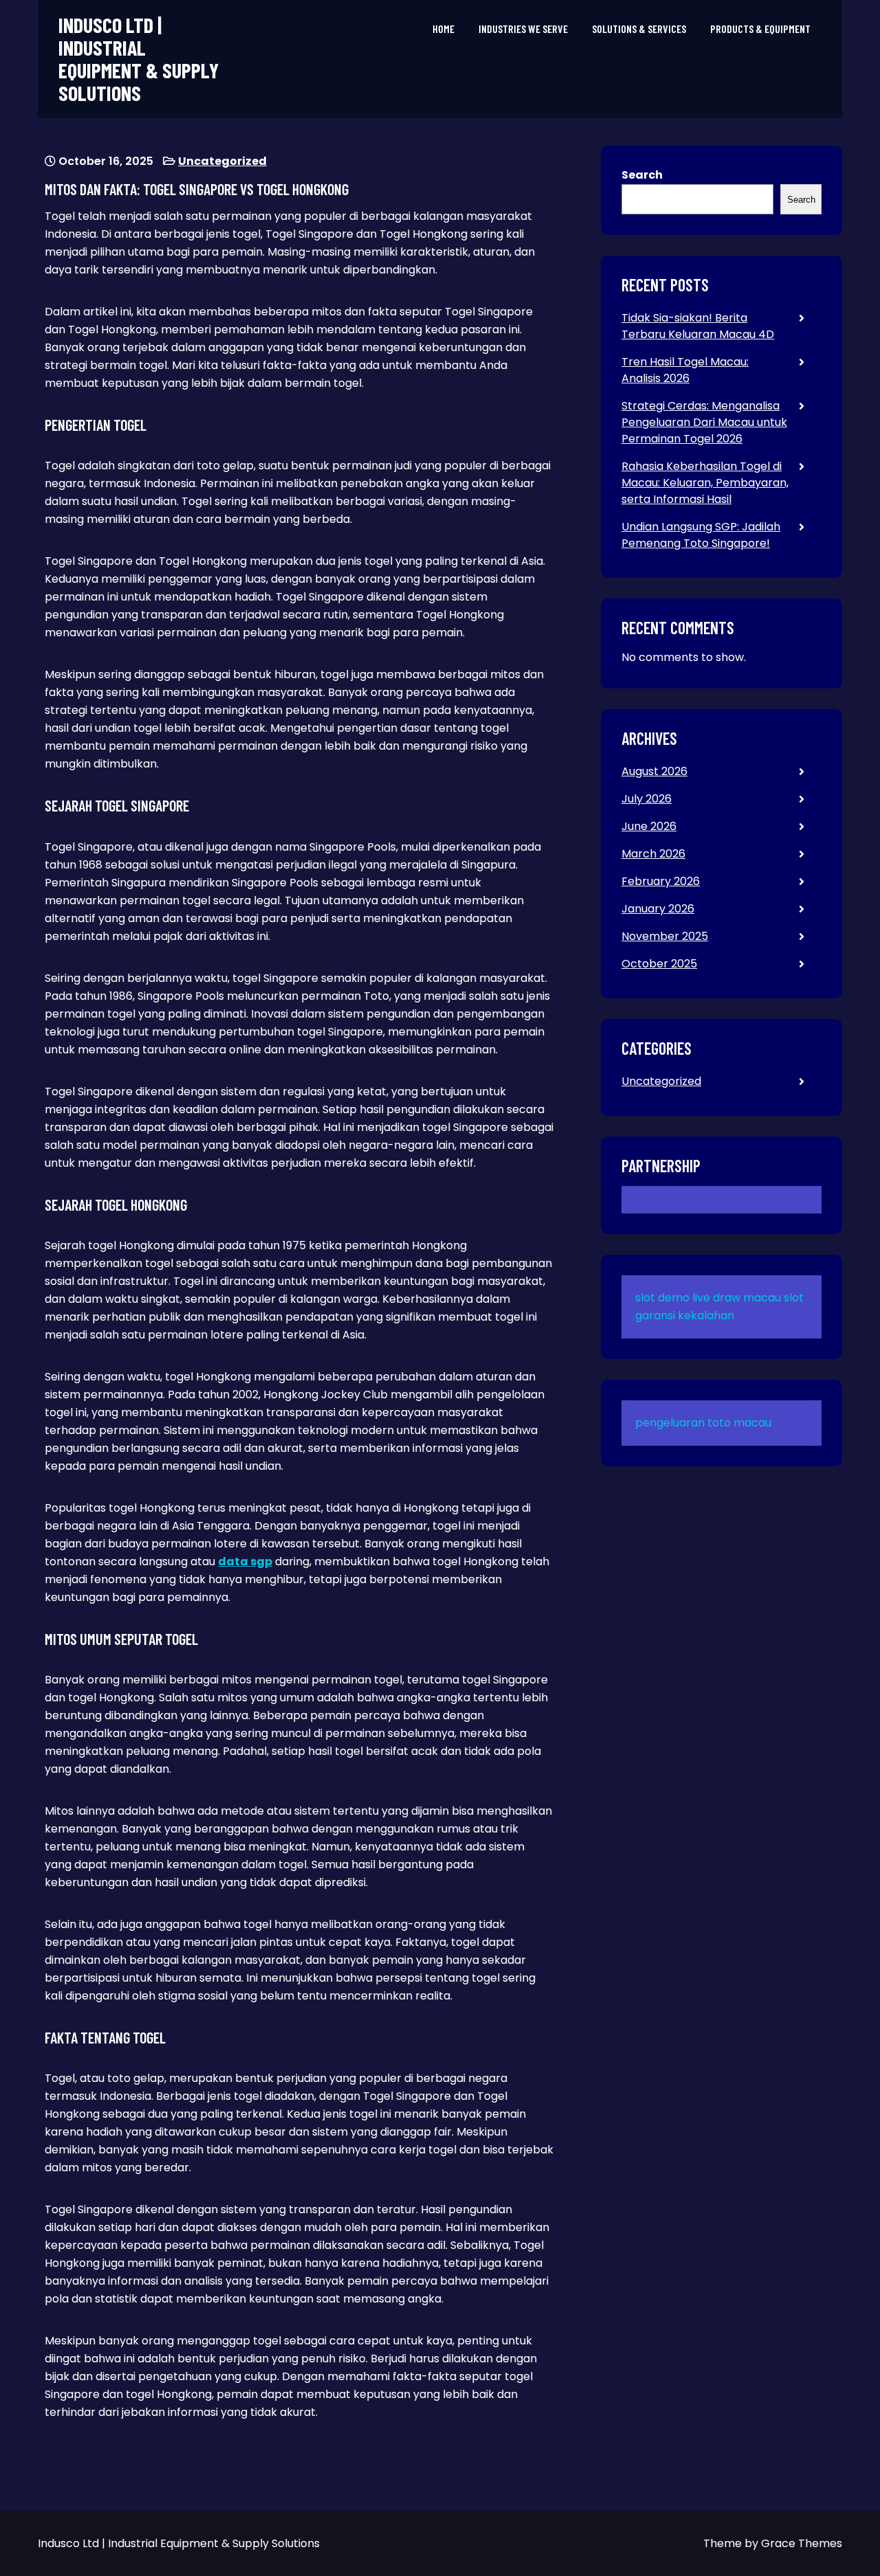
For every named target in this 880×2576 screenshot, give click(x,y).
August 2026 (654, 771)
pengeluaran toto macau (703, 1423)
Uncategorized (222, 161)
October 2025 (659, 964)
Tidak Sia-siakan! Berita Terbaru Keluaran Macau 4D (698, 326)
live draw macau (737, 1298)
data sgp (245, 1561)
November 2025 (665, 936)
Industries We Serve (523, 29)
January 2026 (658, 909)
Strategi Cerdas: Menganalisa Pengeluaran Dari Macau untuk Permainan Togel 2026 (704, 422)
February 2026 (661, 881)
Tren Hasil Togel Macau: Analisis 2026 (685, 370)
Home (443, 29)
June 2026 (649, 826)
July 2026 (647, 799)
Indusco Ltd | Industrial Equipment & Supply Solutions (139, 59)
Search (642, 175)
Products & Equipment (760, 29)
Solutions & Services (639, 29)
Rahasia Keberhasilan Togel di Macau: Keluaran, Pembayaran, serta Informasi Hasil (705, 483)
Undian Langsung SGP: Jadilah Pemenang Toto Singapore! (701, 535)
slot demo (662, 1298)
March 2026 (653, 854)
